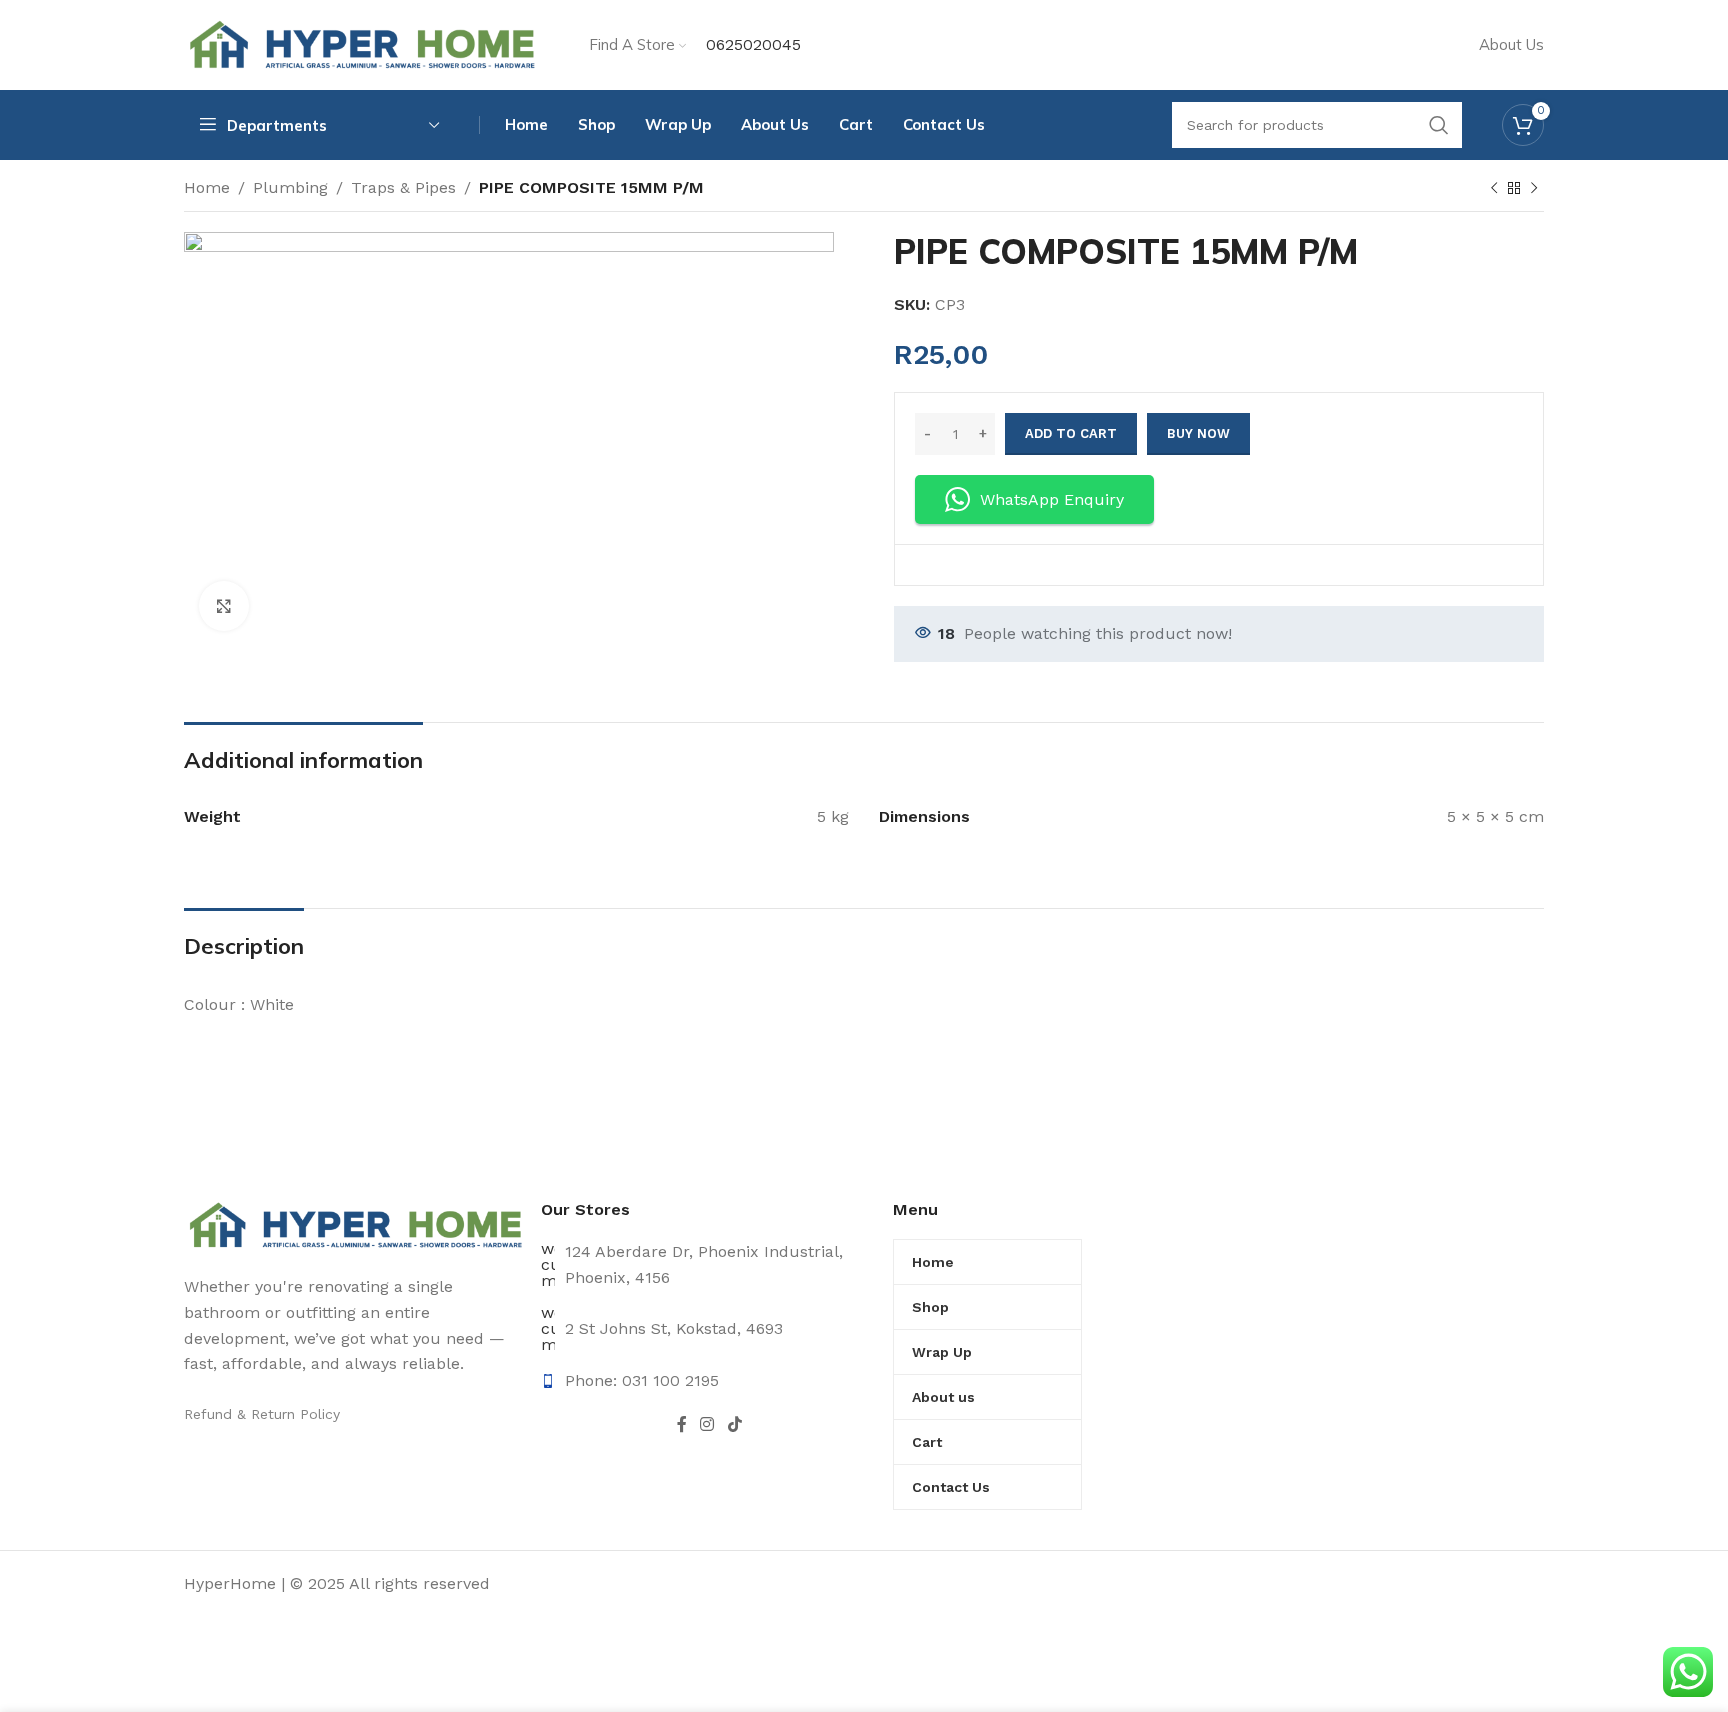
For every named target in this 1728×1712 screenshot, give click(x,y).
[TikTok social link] (734, 1425)
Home (207, 187)
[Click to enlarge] (224, 606)
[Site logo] (361, 43)
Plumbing (290, 187)
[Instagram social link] (707, 1425)
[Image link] (355, 1224)
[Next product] (1534, 189)
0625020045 (753, 44)
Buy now (1198, 433)
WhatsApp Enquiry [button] (1052, 499)
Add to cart (1071, 433)
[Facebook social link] (681, 1425)
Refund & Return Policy (262, 1414)
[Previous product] (1494, 189)
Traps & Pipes (403, 187)
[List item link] (709, 1381)
